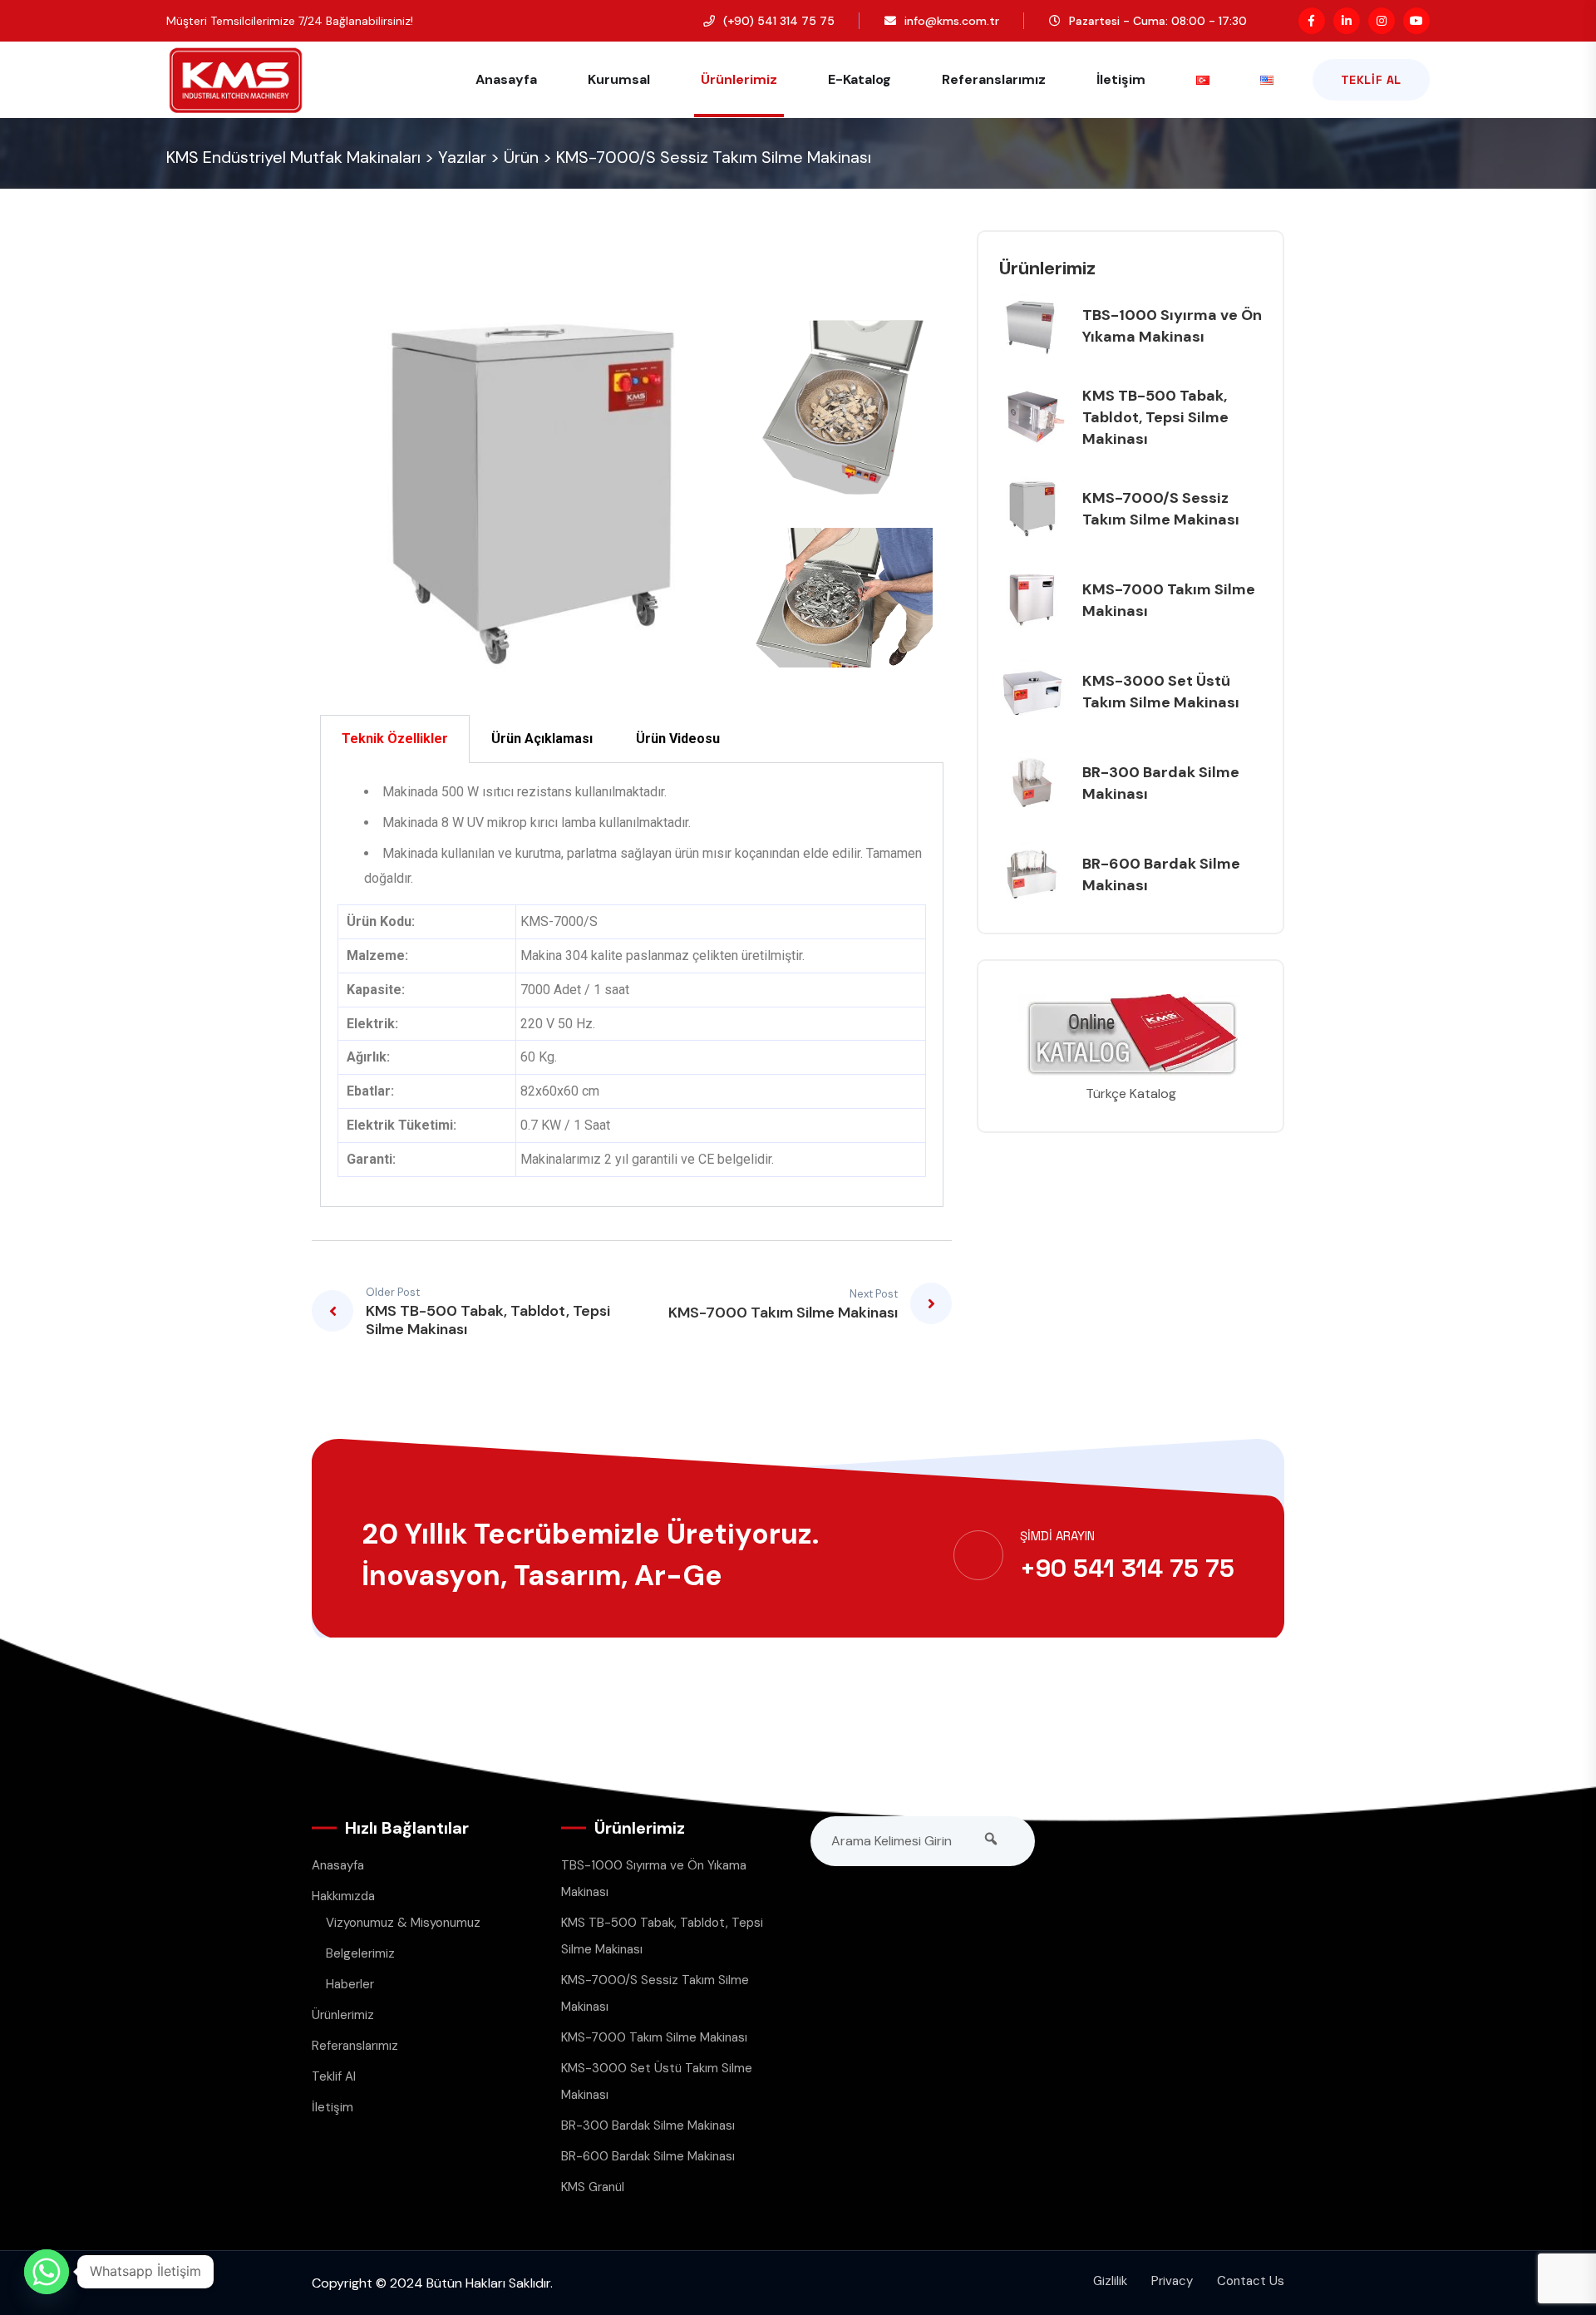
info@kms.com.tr (952, 21)
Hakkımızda (343, 1896)
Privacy (1172, 2281)
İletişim (1121, 79)
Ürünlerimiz (739, 79)
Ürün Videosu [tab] (678, 739)
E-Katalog (860, 79)
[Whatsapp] (47, 2272)
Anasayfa (506, 79)
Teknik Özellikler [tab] (395, 739)
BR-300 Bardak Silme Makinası (648, 2125)
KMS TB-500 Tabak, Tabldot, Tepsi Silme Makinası (1155, 417)
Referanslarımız (994, 79)
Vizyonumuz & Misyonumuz (403, 1923)
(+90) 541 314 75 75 (779, 21)
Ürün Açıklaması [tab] (542, 739)
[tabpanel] (632, 985)
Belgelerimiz (360, 1953)
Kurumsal (619, 79)
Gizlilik (1110, 2281)
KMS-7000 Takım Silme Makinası (654, 2037)
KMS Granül (593, 2187)
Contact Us (1251, 2281)
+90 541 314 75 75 (1127, 1568)
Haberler (350, 1984)
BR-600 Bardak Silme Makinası (648, 2156)
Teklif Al (1371, 80)
